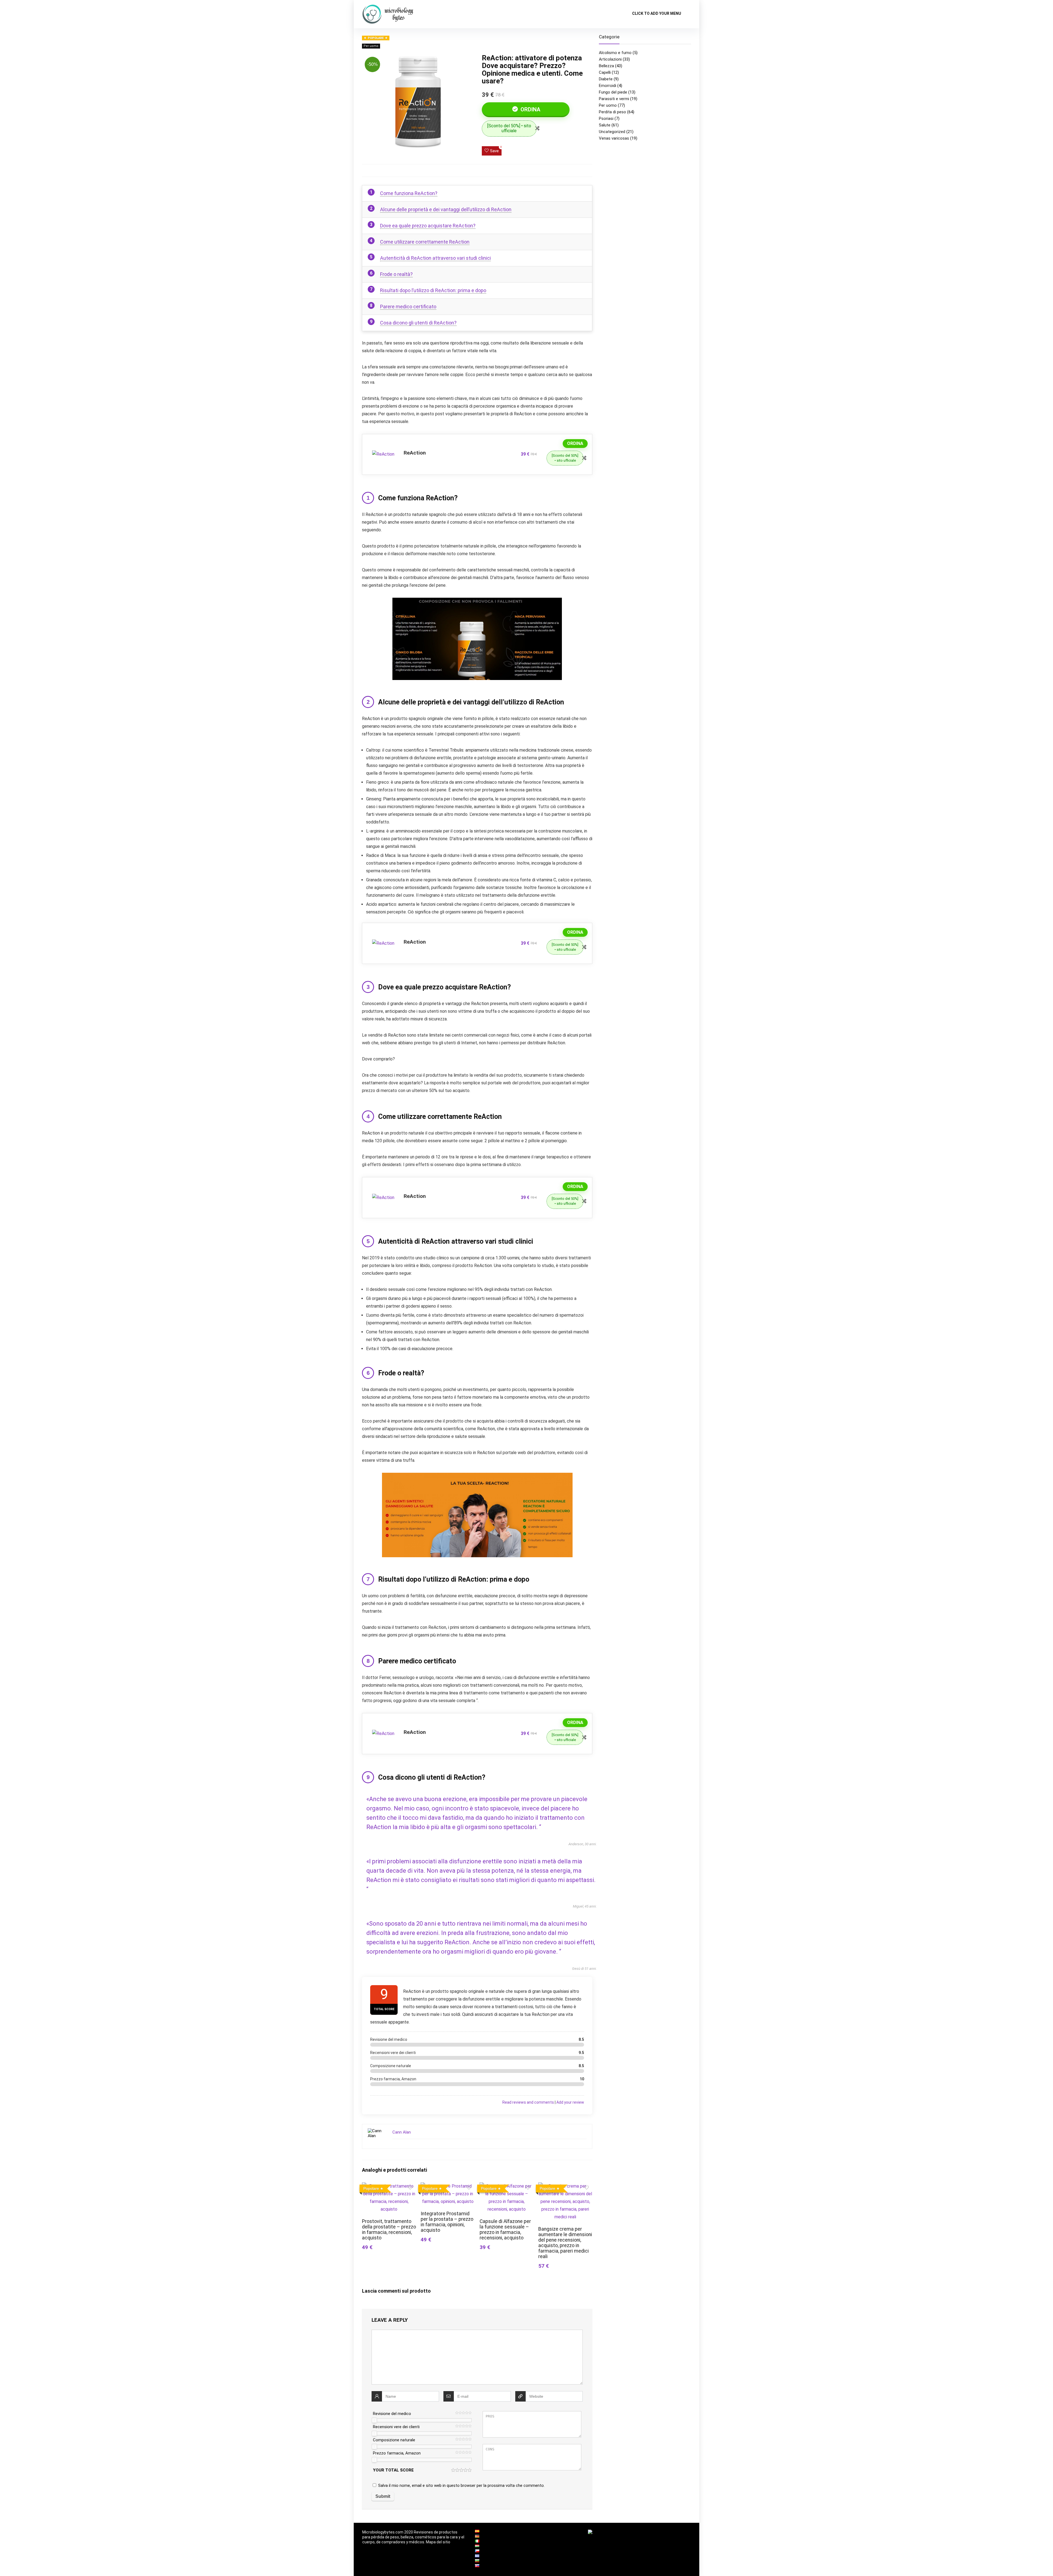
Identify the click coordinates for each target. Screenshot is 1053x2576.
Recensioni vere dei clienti (396, 2427)
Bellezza (606, 66)
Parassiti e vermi (614, 99)
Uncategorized (612, 132)
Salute (605, 125)
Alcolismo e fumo (615, 53)
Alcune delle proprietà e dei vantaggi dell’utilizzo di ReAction (446, 209)
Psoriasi (606, 118)
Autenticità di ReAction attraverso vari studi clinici (435, 258)
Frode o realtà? (396, 274)
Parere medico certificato (408, 307)
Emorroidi (608, 86)
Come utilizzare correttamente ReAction (425, 242)
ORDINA (530, 109)
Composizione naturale (394, 2440)
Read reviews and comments (528, 2102)
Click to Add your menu (657, 13)
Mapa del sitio (438, 2542)
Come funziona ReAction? (409, 193)
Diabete (606, 79)
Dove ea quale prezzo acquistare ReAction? (428, 226)
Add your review (570, 2102)
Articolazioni (610, 59)
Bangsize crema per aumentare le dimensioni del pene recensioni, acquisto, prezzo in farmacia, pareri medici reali (565, 2243)
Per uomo (371, 46)
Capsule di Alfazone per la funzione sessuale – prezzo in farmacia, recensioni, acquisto (505, 2230)
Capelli (605, 72)
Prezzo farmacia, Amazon (397, 2453)
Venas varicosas (614, 138)
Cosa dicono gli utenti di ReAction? (418, 323)
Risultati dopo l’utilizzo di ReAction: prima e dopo (433, 290)
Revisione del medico (392, 2414)
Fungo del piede (613, 92)
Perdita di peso (612, 112)
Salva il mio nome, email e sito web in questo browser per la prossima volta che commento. (461, 2485)
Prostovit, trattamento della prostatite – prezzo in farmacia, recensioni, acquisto (389, 2230)
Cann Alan (402, 2132)
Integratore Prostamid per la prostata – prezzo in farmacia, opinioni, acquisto (447, 2222)
